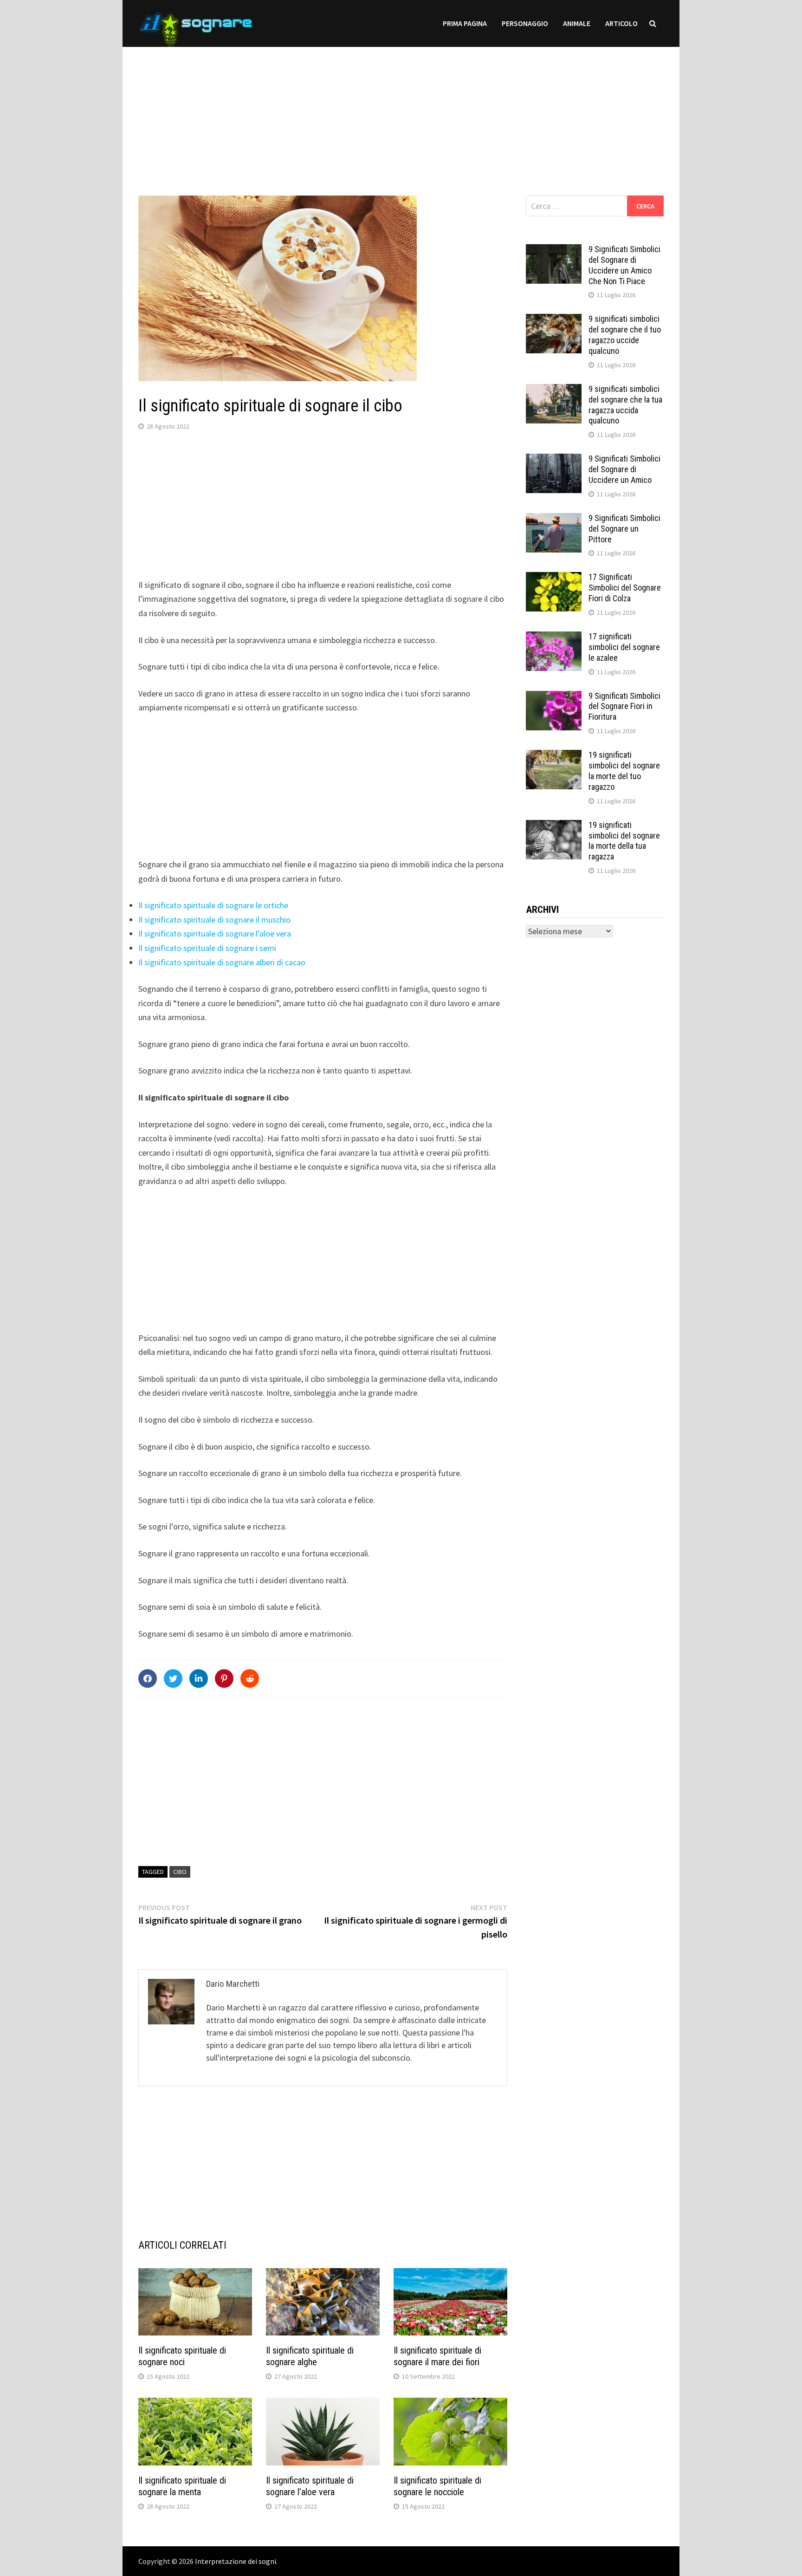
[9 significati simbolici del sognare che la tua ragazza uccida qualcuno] (554, 390)
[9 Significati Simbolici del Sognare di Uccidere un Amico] (554, 460)
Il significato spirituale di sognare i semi (207, 948)
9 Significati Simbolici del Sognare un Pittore (624, 529)
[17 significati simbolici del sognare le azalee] (554, 638)
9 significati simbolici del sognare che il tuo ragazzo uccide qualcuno (625, 335)
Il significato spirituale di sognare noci (182, 2356)
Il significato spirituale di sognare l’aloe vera (215, 933)
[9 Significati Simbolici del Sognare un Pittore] (554, 519)
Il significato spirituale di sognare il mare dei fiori (437, 2356)
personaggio (525, 23)
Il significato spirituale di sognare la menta (182, 2486)
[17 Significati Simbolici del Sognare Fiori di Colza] (554, 578)
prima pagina (465, 23)
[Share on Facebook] (148, 1678)
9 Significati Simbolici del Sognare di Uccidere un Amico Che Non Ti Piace (624, 265)
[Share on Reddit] (250, 1678)
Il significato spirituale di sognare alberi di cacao (222, 962)
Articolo (621, 23)
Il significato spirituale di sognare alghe (310, 2356)
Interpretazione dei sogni (236, 2561)
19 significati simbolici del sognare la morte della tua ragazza (624, 841)
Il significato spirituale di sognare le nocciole (437, 2486)
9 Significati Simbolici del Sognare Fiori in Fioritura (624, 706)
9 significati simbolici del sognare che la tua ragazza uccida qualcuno (625, 405)
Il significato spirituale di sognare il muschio (214, 920)
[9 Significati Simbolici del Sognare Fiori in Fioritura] (554, 697)
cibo (180, 1872)
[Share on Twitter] (173, 1678)
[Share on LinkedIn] (199, 1678)
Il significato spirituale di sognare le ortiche (213, 905)
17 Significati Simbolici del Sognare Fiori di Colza (625, 588)
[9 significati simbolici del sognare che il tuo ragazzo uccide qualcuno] (554, 320)
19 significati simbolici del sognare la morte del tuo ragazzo (624, 771)
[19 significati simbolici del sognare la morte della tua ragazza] (554, 826)
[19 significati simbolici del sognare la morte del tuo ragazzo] (554, 756)
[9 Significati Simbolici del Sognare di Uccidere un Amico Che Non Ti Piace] (554, 250)
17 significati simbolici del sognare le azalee (624, 647)
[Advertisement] (401, 112)
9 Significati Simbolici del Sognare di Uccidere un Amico (624, 469)
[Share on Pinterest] (224, 1678)
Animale (577, 23)
